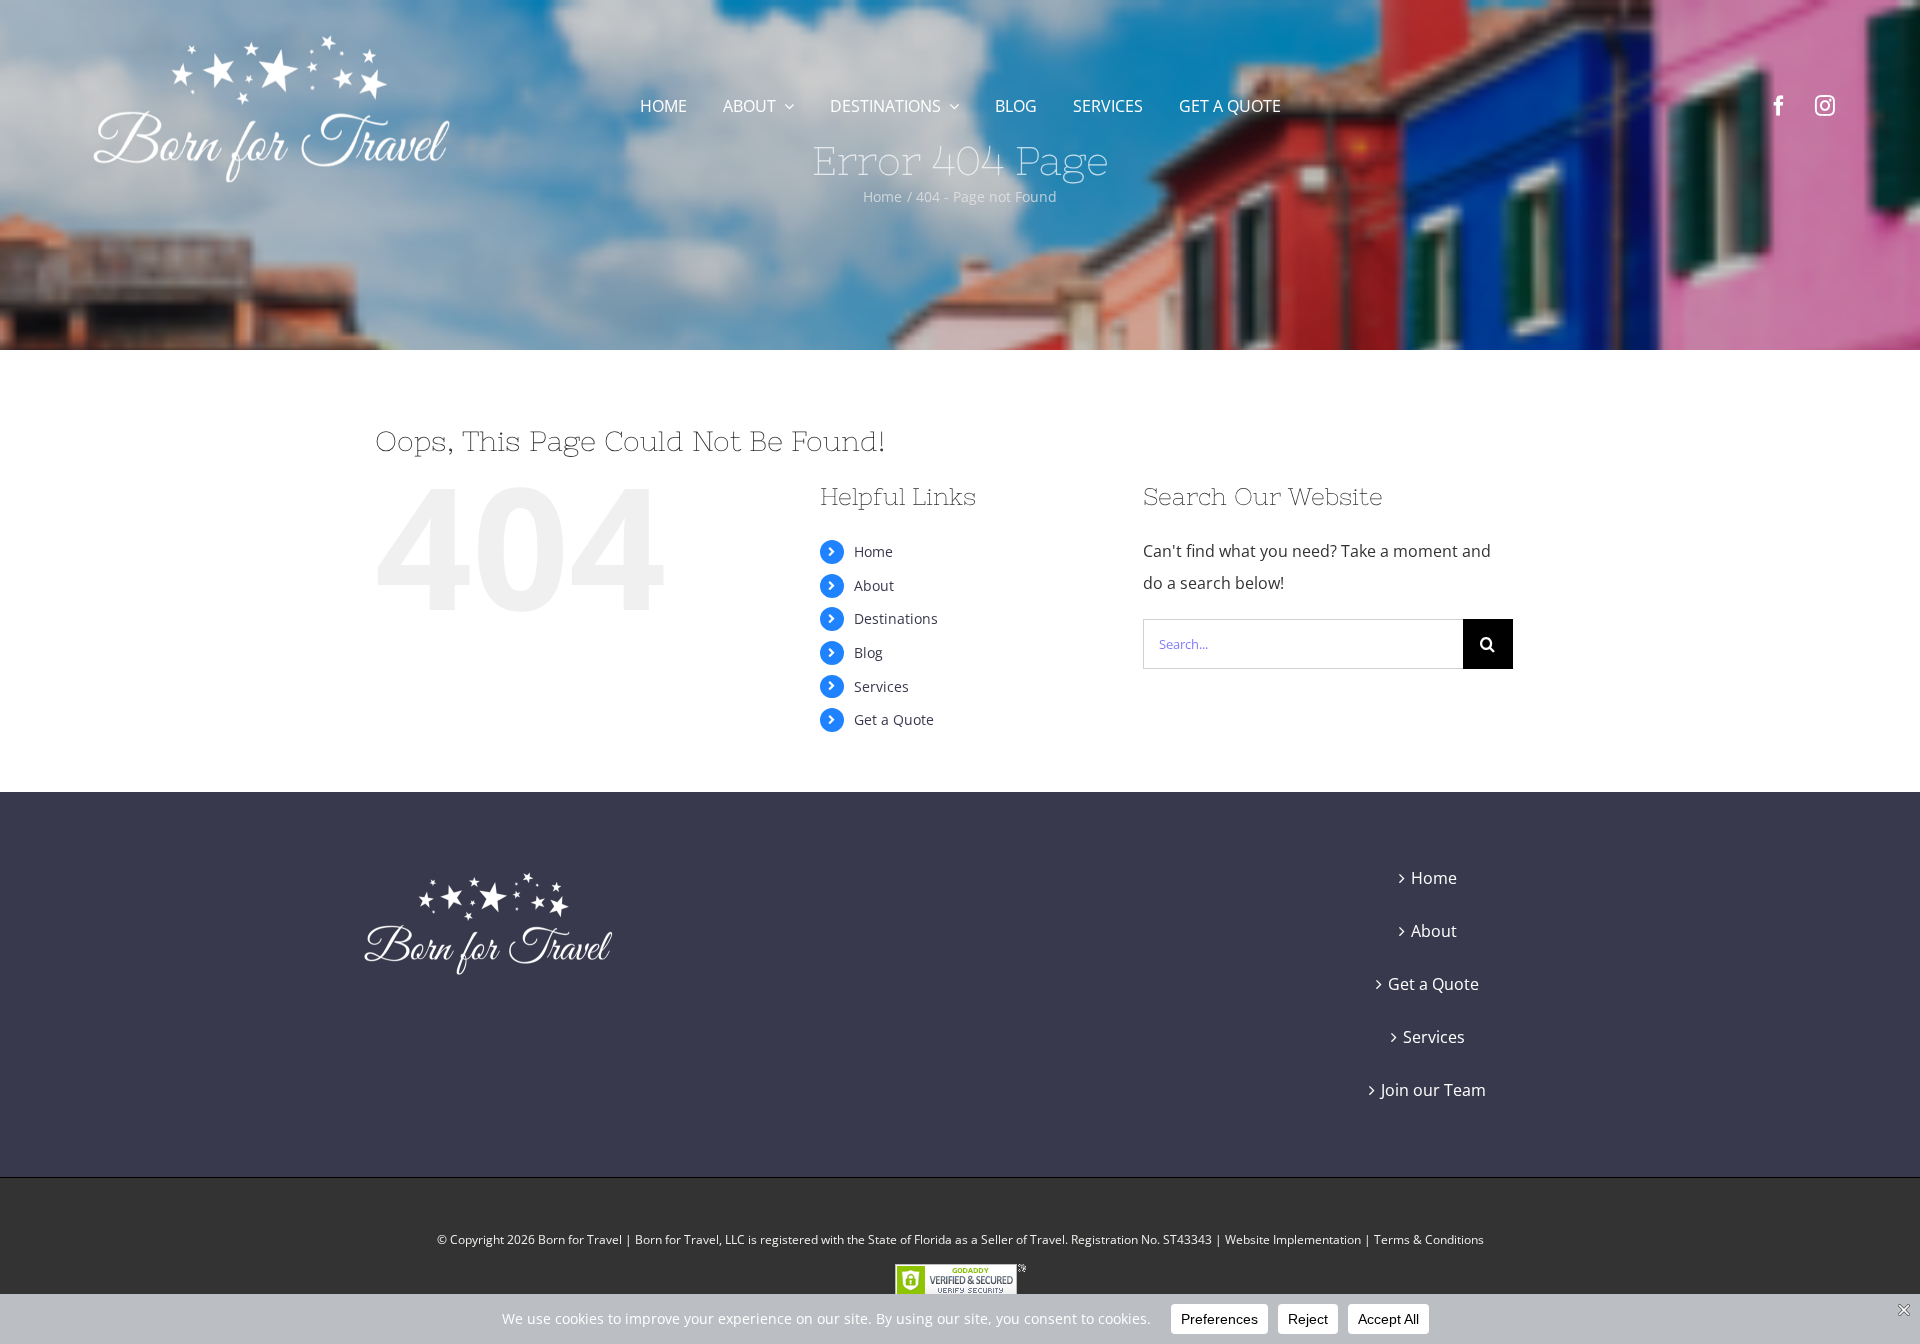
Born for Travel (580, 1239)
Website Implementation (1293, 1239)
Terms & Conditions (1429, 1239)
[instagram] (1825, 106)
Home (873, 551)
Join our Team (1433, 1090)
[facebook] (1779, 106)
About (874, 585)
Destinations (896, 618)
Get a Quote (894, 719)
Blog (868, 652)
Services (881, 686)
